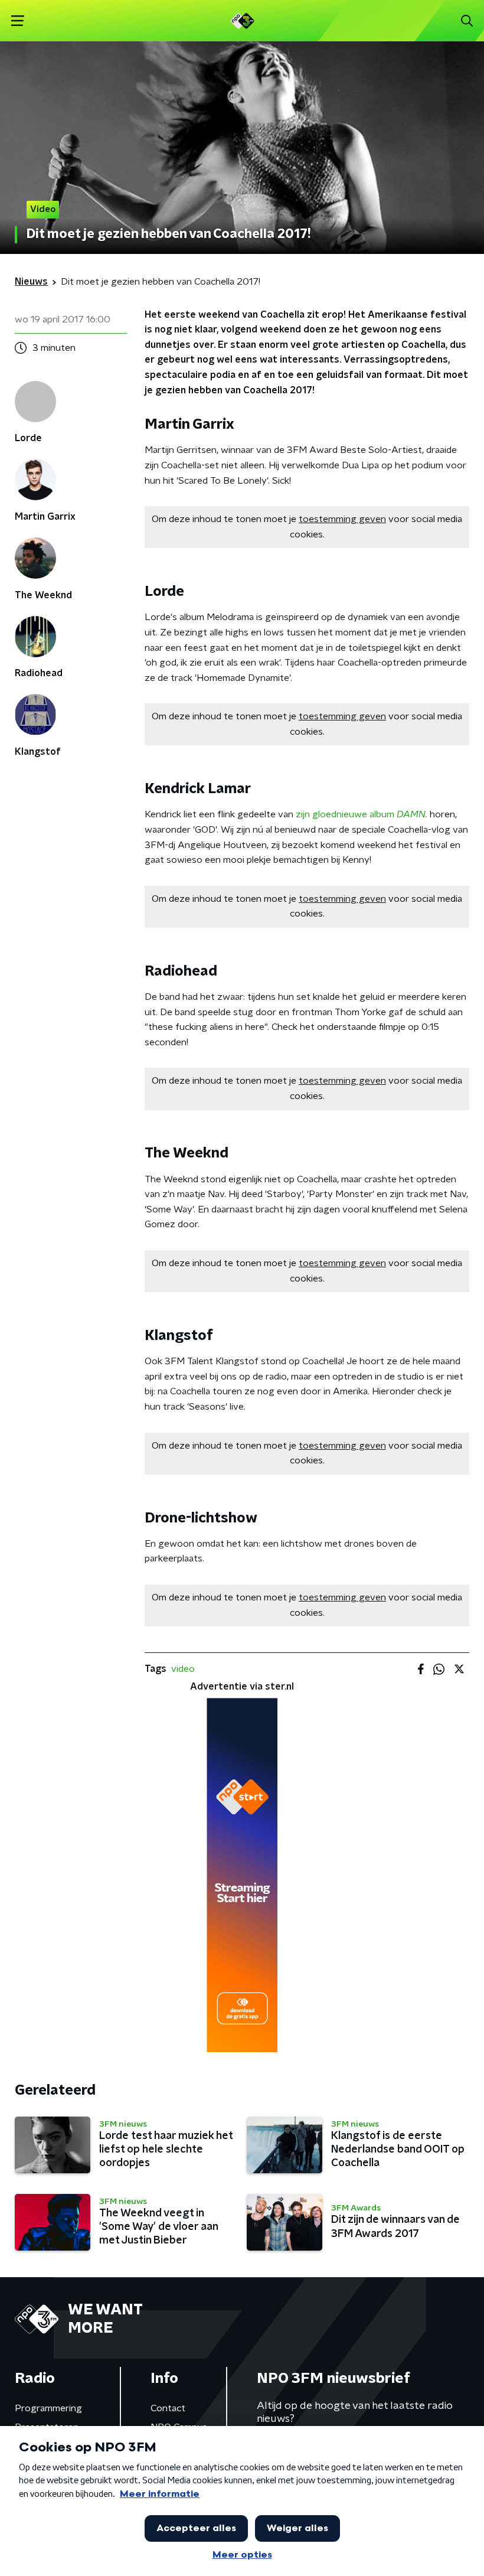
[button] (17, 21)
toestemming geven (342, 519)
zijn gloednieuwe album (362, 814)
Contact (168, 2408)
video (183, 1669)
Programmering (48, 2408)
